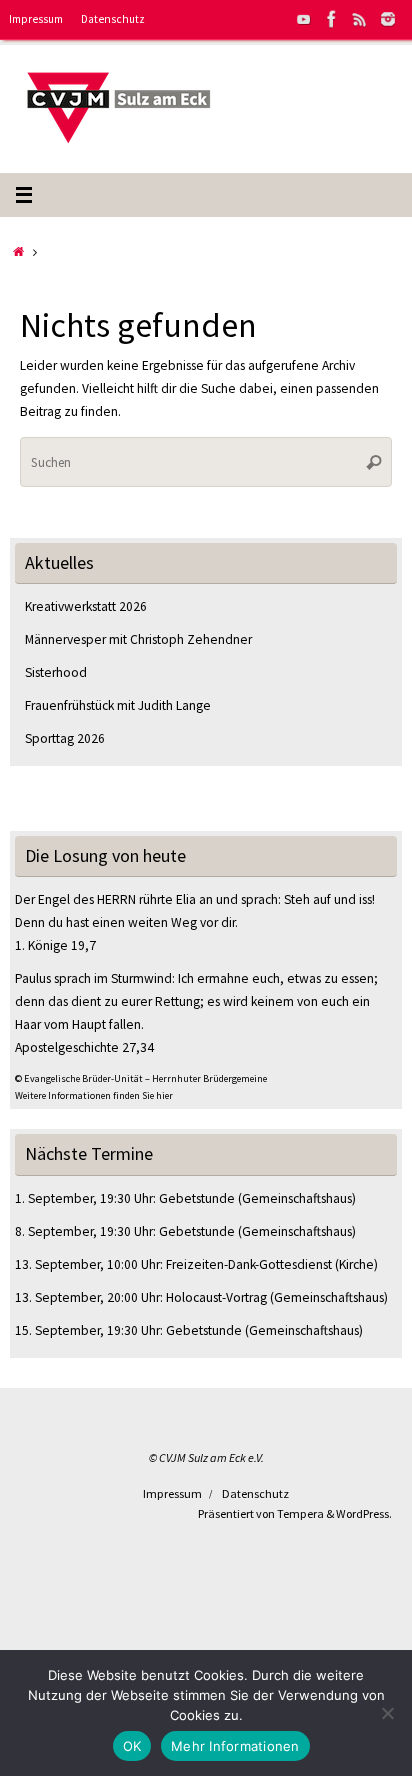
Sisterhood (56, 672)
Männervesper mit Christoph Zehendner (138, 639)
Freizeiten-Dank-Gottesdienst (249, 1264)
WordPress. (364, 1513)
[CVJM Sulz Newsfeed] (360, 19)
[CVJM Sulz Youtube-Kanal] (304, 19)
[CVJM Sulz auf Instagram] (388, 19)
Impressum (36, 19)
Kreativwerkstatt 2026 (86, 606)
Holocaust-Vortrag (216, 1297)
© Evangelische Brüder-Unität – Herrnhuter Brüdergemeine (141, 1078)
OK (132, 1746)
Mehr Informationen (235, 1746)
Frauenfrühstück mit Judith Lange (118, 705)
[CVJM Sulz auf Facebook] (332, 19)
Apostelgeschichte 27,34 (84, 1047)
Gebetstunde (197, 1198)
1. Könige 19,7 (55, 945)
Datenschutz (113, 19)
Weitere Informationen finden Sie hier (94, 1095)
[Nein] (387, 1713)
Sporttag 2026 (65, 738)
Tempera (300, 1513)
